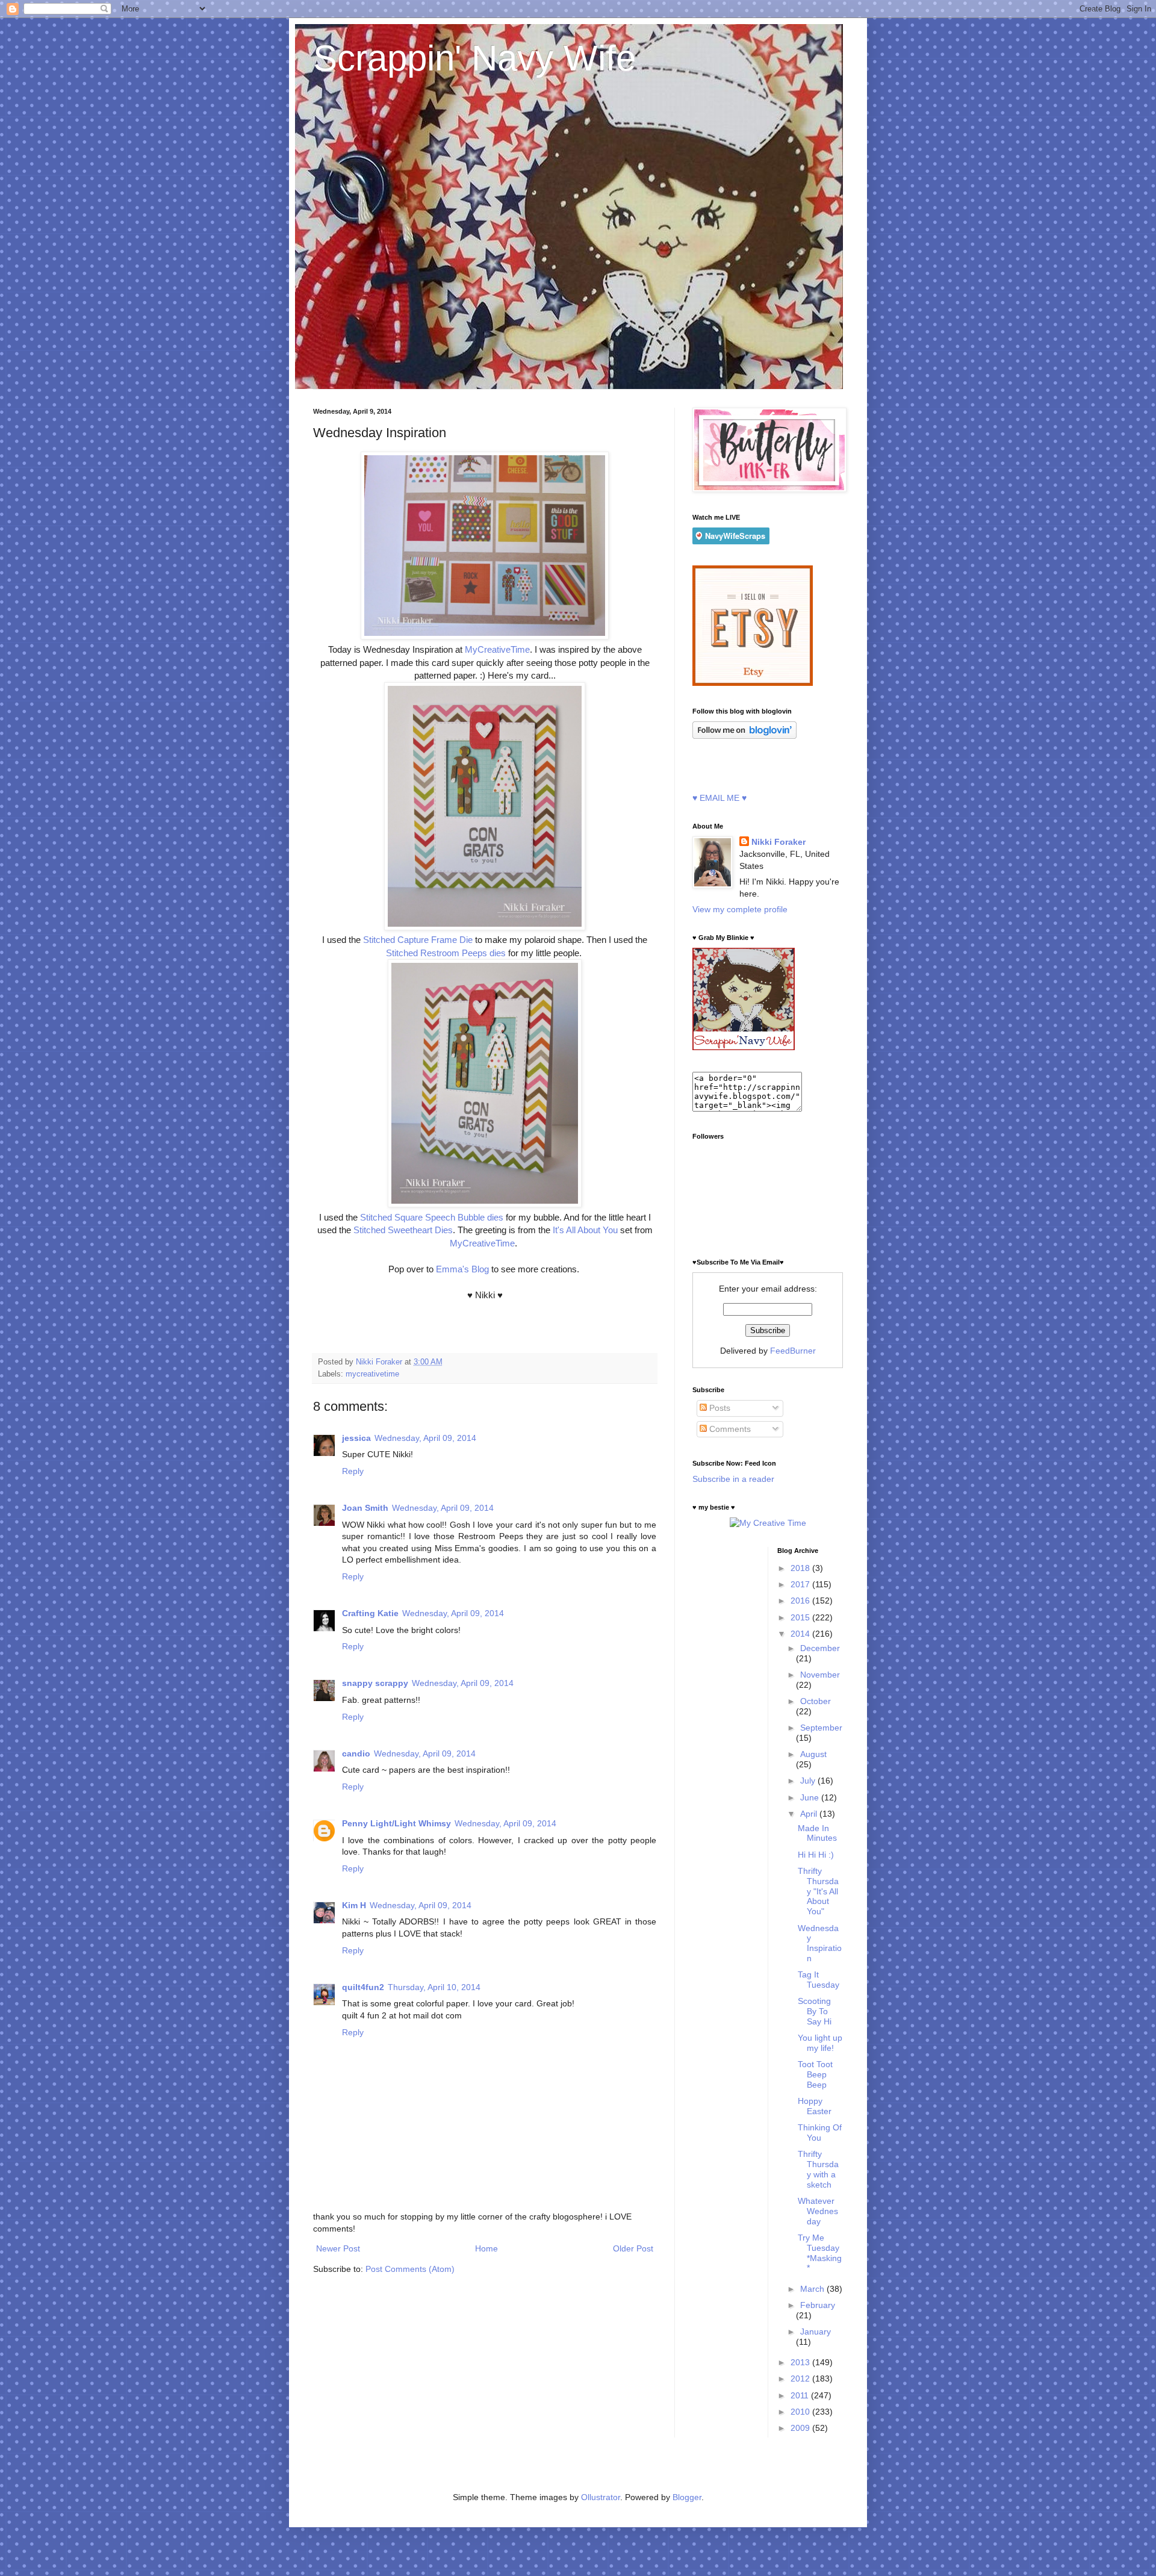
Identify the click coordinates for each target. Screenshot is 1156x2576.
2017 (801, 1584)
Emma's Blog (461, 1269)
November (820, 1675)
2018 (801, 1568)
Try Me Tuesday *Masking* (820, 2253)
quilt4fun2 (363, 1987)
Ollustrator (601, 2497)
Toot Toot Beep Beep (815, 2074)
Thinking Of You (820, 2133)
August (813, 1754)
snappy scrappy (375, 1683)
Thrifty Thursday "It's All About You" (818, 1891)
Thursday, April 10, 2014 (434, 1987)
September (821, 1728)
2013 (801, 2362)
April (810, 1814)
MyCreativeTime (497, 649)
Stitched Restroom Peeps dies (447, 953)
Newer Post (338, 2248)
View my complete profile (740, 909)
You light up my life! (820, 2043)
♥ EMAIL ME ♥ (719, 798)
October (816, 1701)
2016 (801, 1601)
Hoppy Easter (815, 2106)
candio (356, 1753)
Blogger (687, 2497)
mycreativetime (372, 1374)
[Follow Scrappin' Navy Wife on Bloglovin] (744, 736)
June (811, 1797)
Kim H (354, 1905)
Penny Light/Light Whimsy (396, 1823)
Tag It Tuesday (819, 1980)
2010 (801, 2412)
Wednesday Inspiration (820, 1943)
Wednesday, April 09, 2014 (425, 1438)
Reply (353, 1471)
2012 (801, 2378)
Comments (729, 1429)
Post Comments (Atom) (410, 2269)
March (813, 2289)
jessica (356, 1438)
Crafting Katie (370, 1613)
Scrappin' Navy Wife (474, 58)
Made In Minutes (817, 1833)
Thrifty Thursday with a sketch (818, 2169)
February (818, 2305)
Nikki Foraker (778, 842)
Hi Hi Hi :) (816, 1855)
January (816, 2332)
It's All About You (585, 1230)
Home (486, 2248)
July (809, 1781)
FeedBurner (793, 1351)
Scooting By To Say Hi (815, 2011)
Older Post (633, 2248)
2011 (801, 2395)
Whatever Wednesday (818, 2211)
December (820, 1648)
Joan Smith (365, 1508)
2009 (801, 2428)
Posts (719, 1408)
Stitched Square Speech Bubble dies (432, 1217)
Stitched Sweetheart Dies (403, 1230)
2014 (801, 1634)
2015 (801, 1617)
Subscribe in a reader (733, 1479)
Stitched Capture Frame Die (418, 940)
